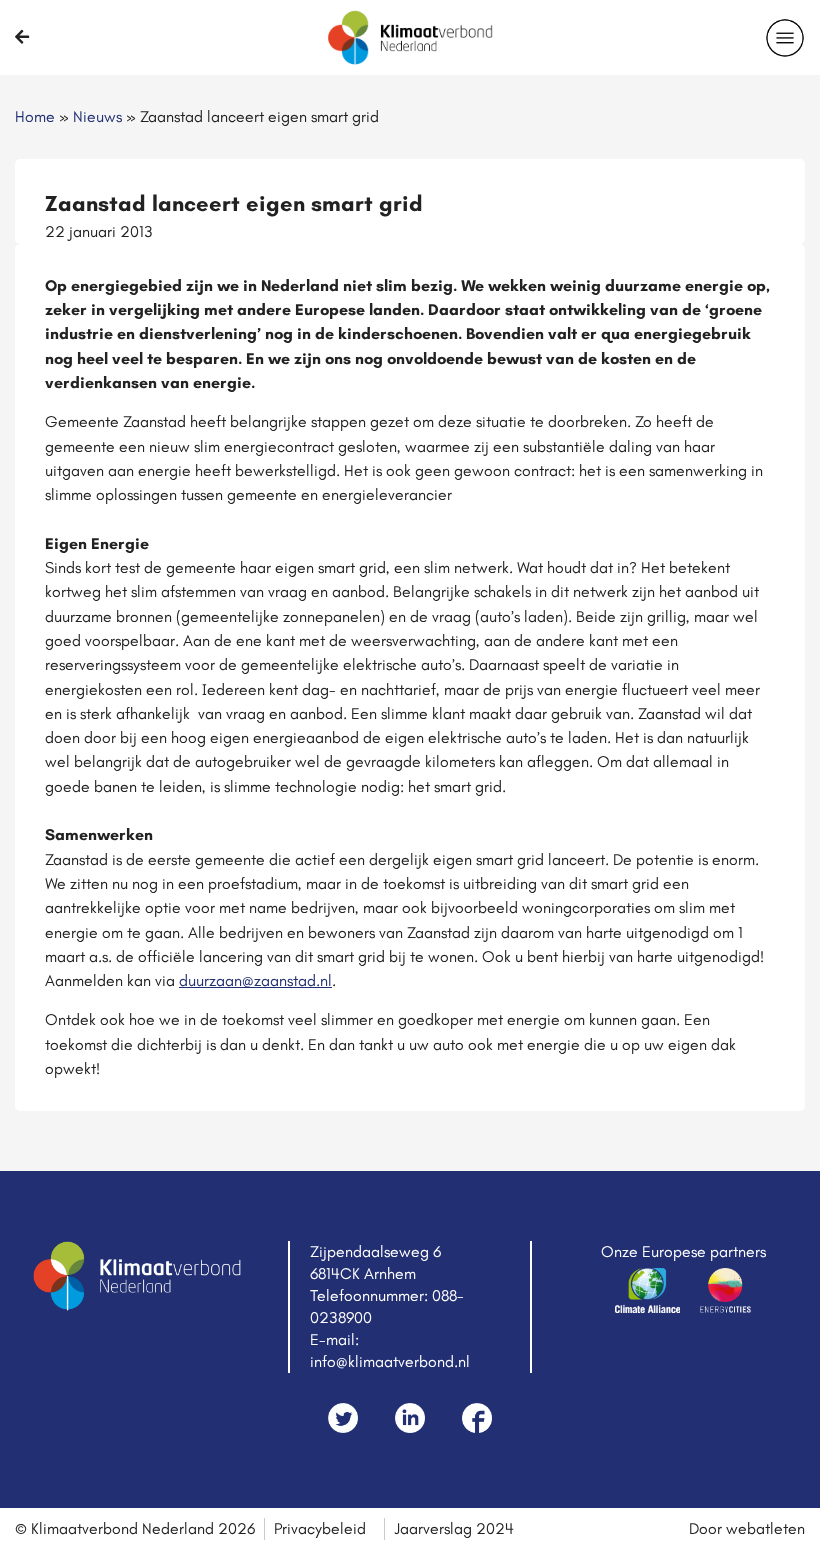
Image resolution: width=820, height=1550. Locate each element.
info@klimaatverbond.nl (390, 1361)
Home (35, 116)
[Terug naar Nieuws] (22, 37)
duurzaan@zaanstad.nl (255, 980)
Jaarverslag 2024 (454, 1528)
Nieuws (97, 116)
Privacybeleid (320, 1528)
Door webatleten (747, 1528)
